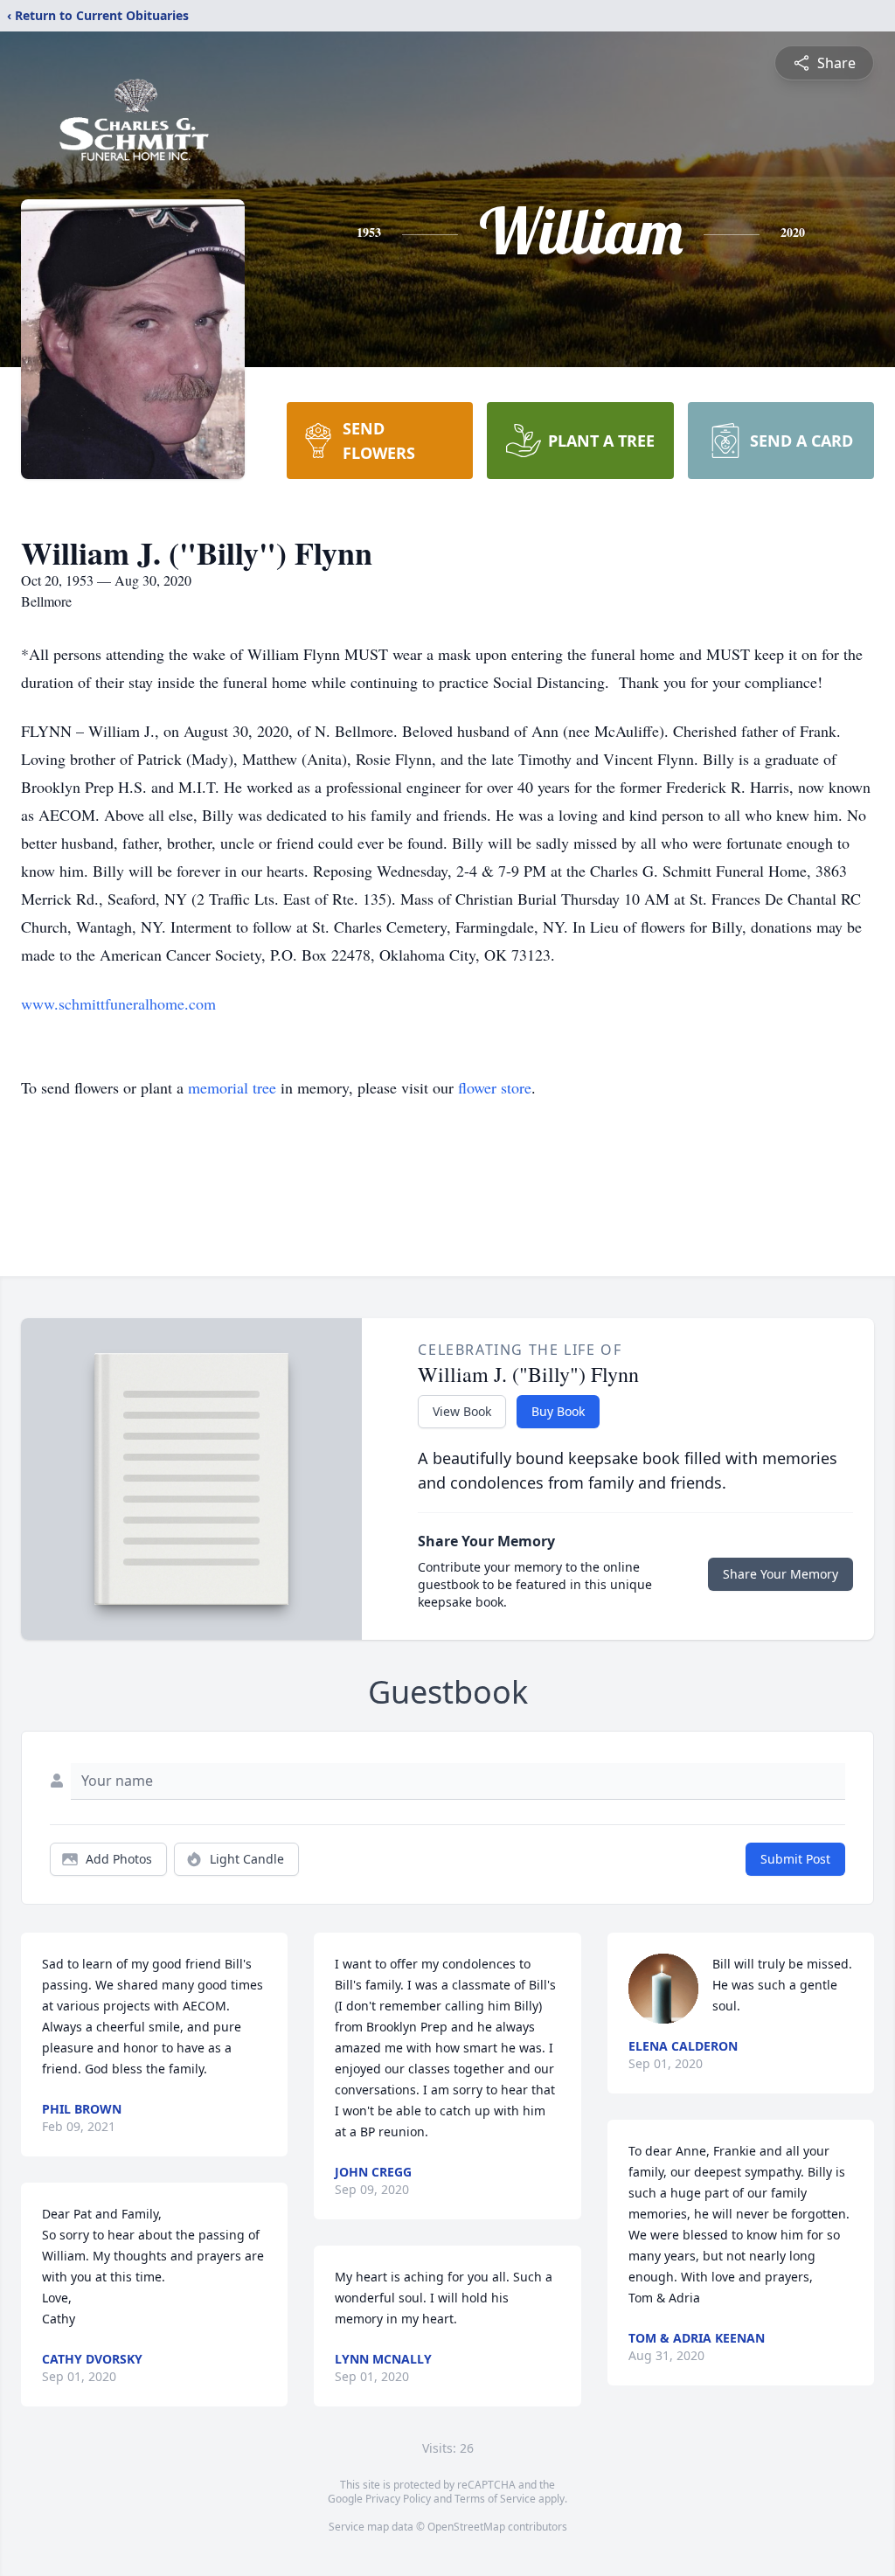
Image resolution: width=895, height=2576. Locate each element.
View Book (462, 1411)
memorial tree (232, 1087)
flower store (495, 1087)
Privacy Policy (398, 2499)
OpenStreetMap (466, 2527)
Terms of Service (495, 2499)
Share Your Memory (781, 1574)
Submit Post (795, 1859)
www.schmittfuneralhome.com (118, 1003)
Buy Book (558, 1411)
